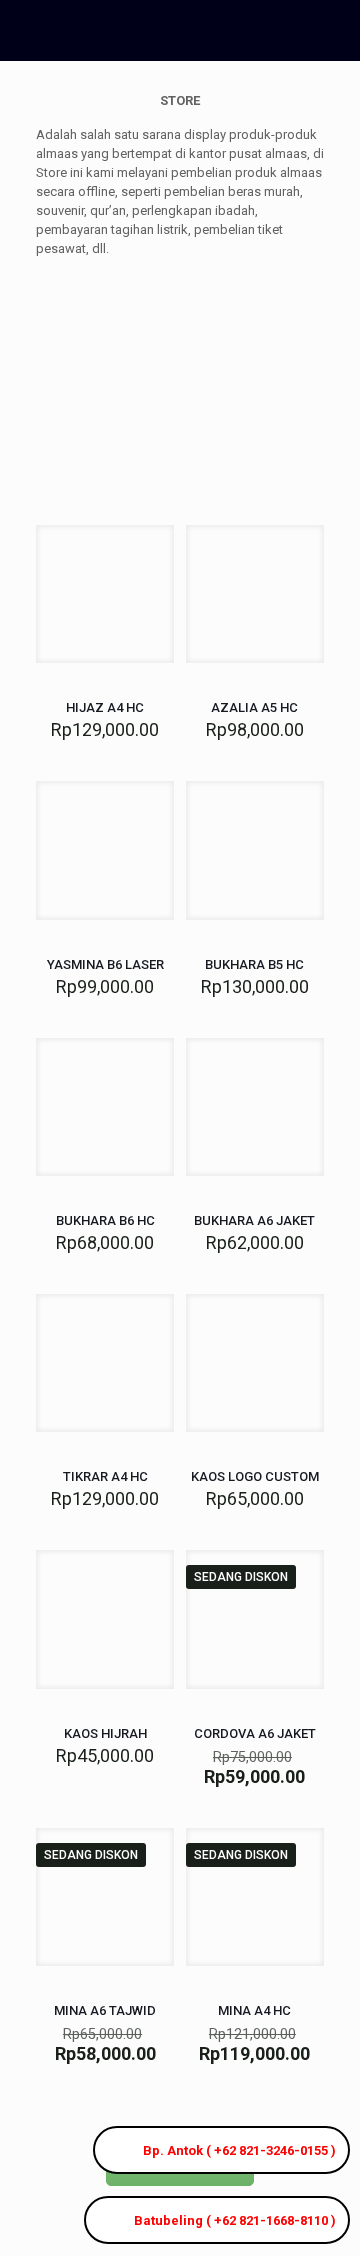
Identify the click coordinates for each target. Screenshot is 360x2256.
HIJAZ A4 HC (105, 707)
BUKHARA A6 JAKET (254, 1220)
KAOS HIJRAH (105, 1733)
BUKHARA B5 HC (254, 964)
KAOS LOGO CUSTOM (255, 1476)
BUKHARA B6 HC (105, 1220)
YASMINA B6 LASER (105, 964)
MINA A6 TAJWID (105, 2010)
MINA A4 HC (254, 2010)
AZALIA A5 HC (254, 707)
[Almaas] (165, 30)
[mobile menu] (333, 30)
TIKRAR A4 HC (105, 1476)
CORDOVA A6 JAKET (255, 1733)
